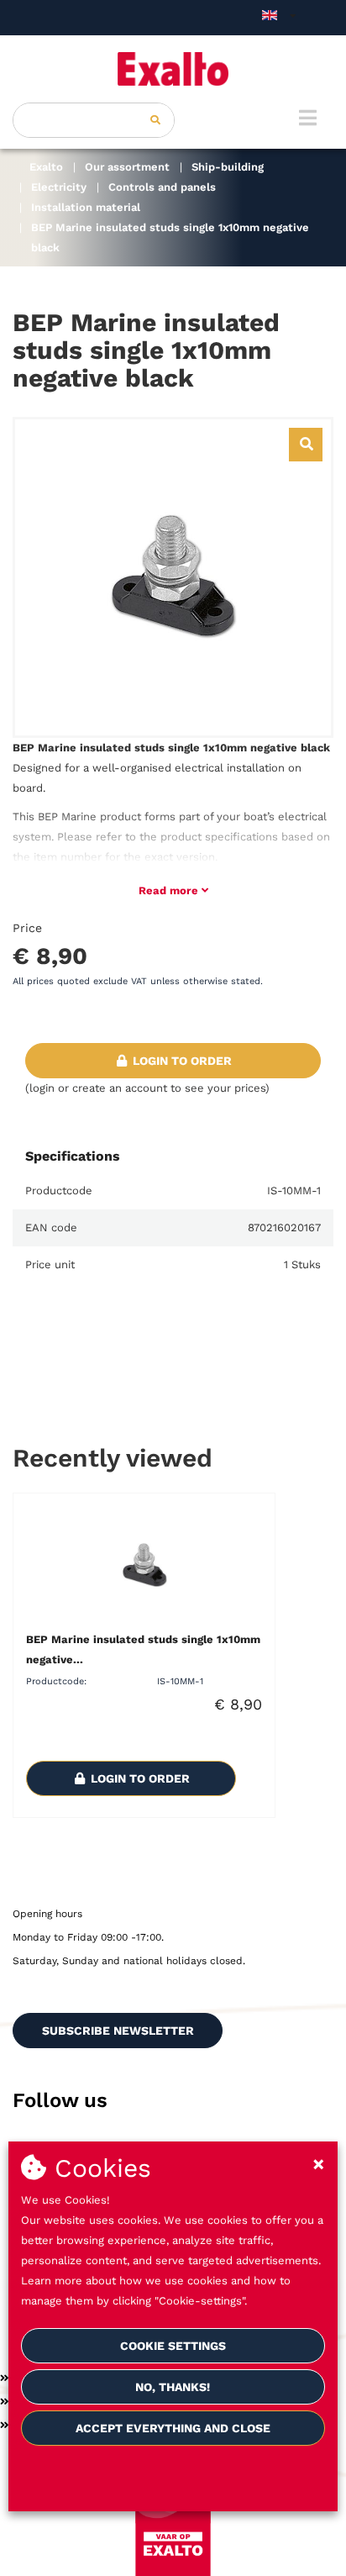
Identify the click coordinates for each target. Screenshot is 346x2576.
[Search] (155, 120)
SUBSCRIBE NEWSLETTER (118, 2031)
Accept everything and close (173, 2428)
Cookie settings (173, 2346)
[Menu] (308, 118)
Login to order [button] (181, 1061)
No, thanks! (173, 2387)
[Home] (173, 69)
